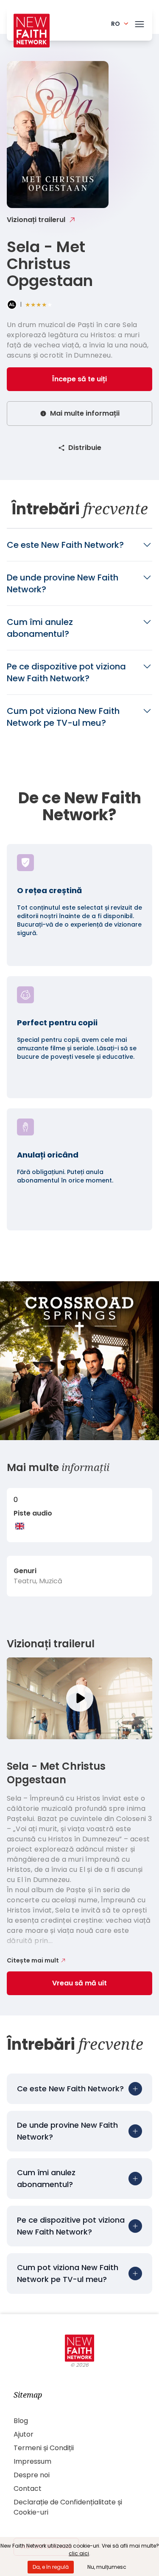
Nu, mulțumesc (107, 2567)
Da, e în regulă (51, 2567)
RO (116, 24)
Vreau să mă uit (79, 1983)
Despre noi (32, 2475)
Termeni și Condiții (44, 2448)
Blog (21, 2421)
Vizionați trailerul (36, 220)
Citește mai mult (33, 1960)
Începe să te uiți (79, 379)
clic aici (79, 2553)
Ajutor (24, 2434)
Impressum (32, 2461)
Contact (28, 2489)
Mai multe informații (85, 413)
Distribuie (85, 448)
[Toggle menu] (139, 22)
